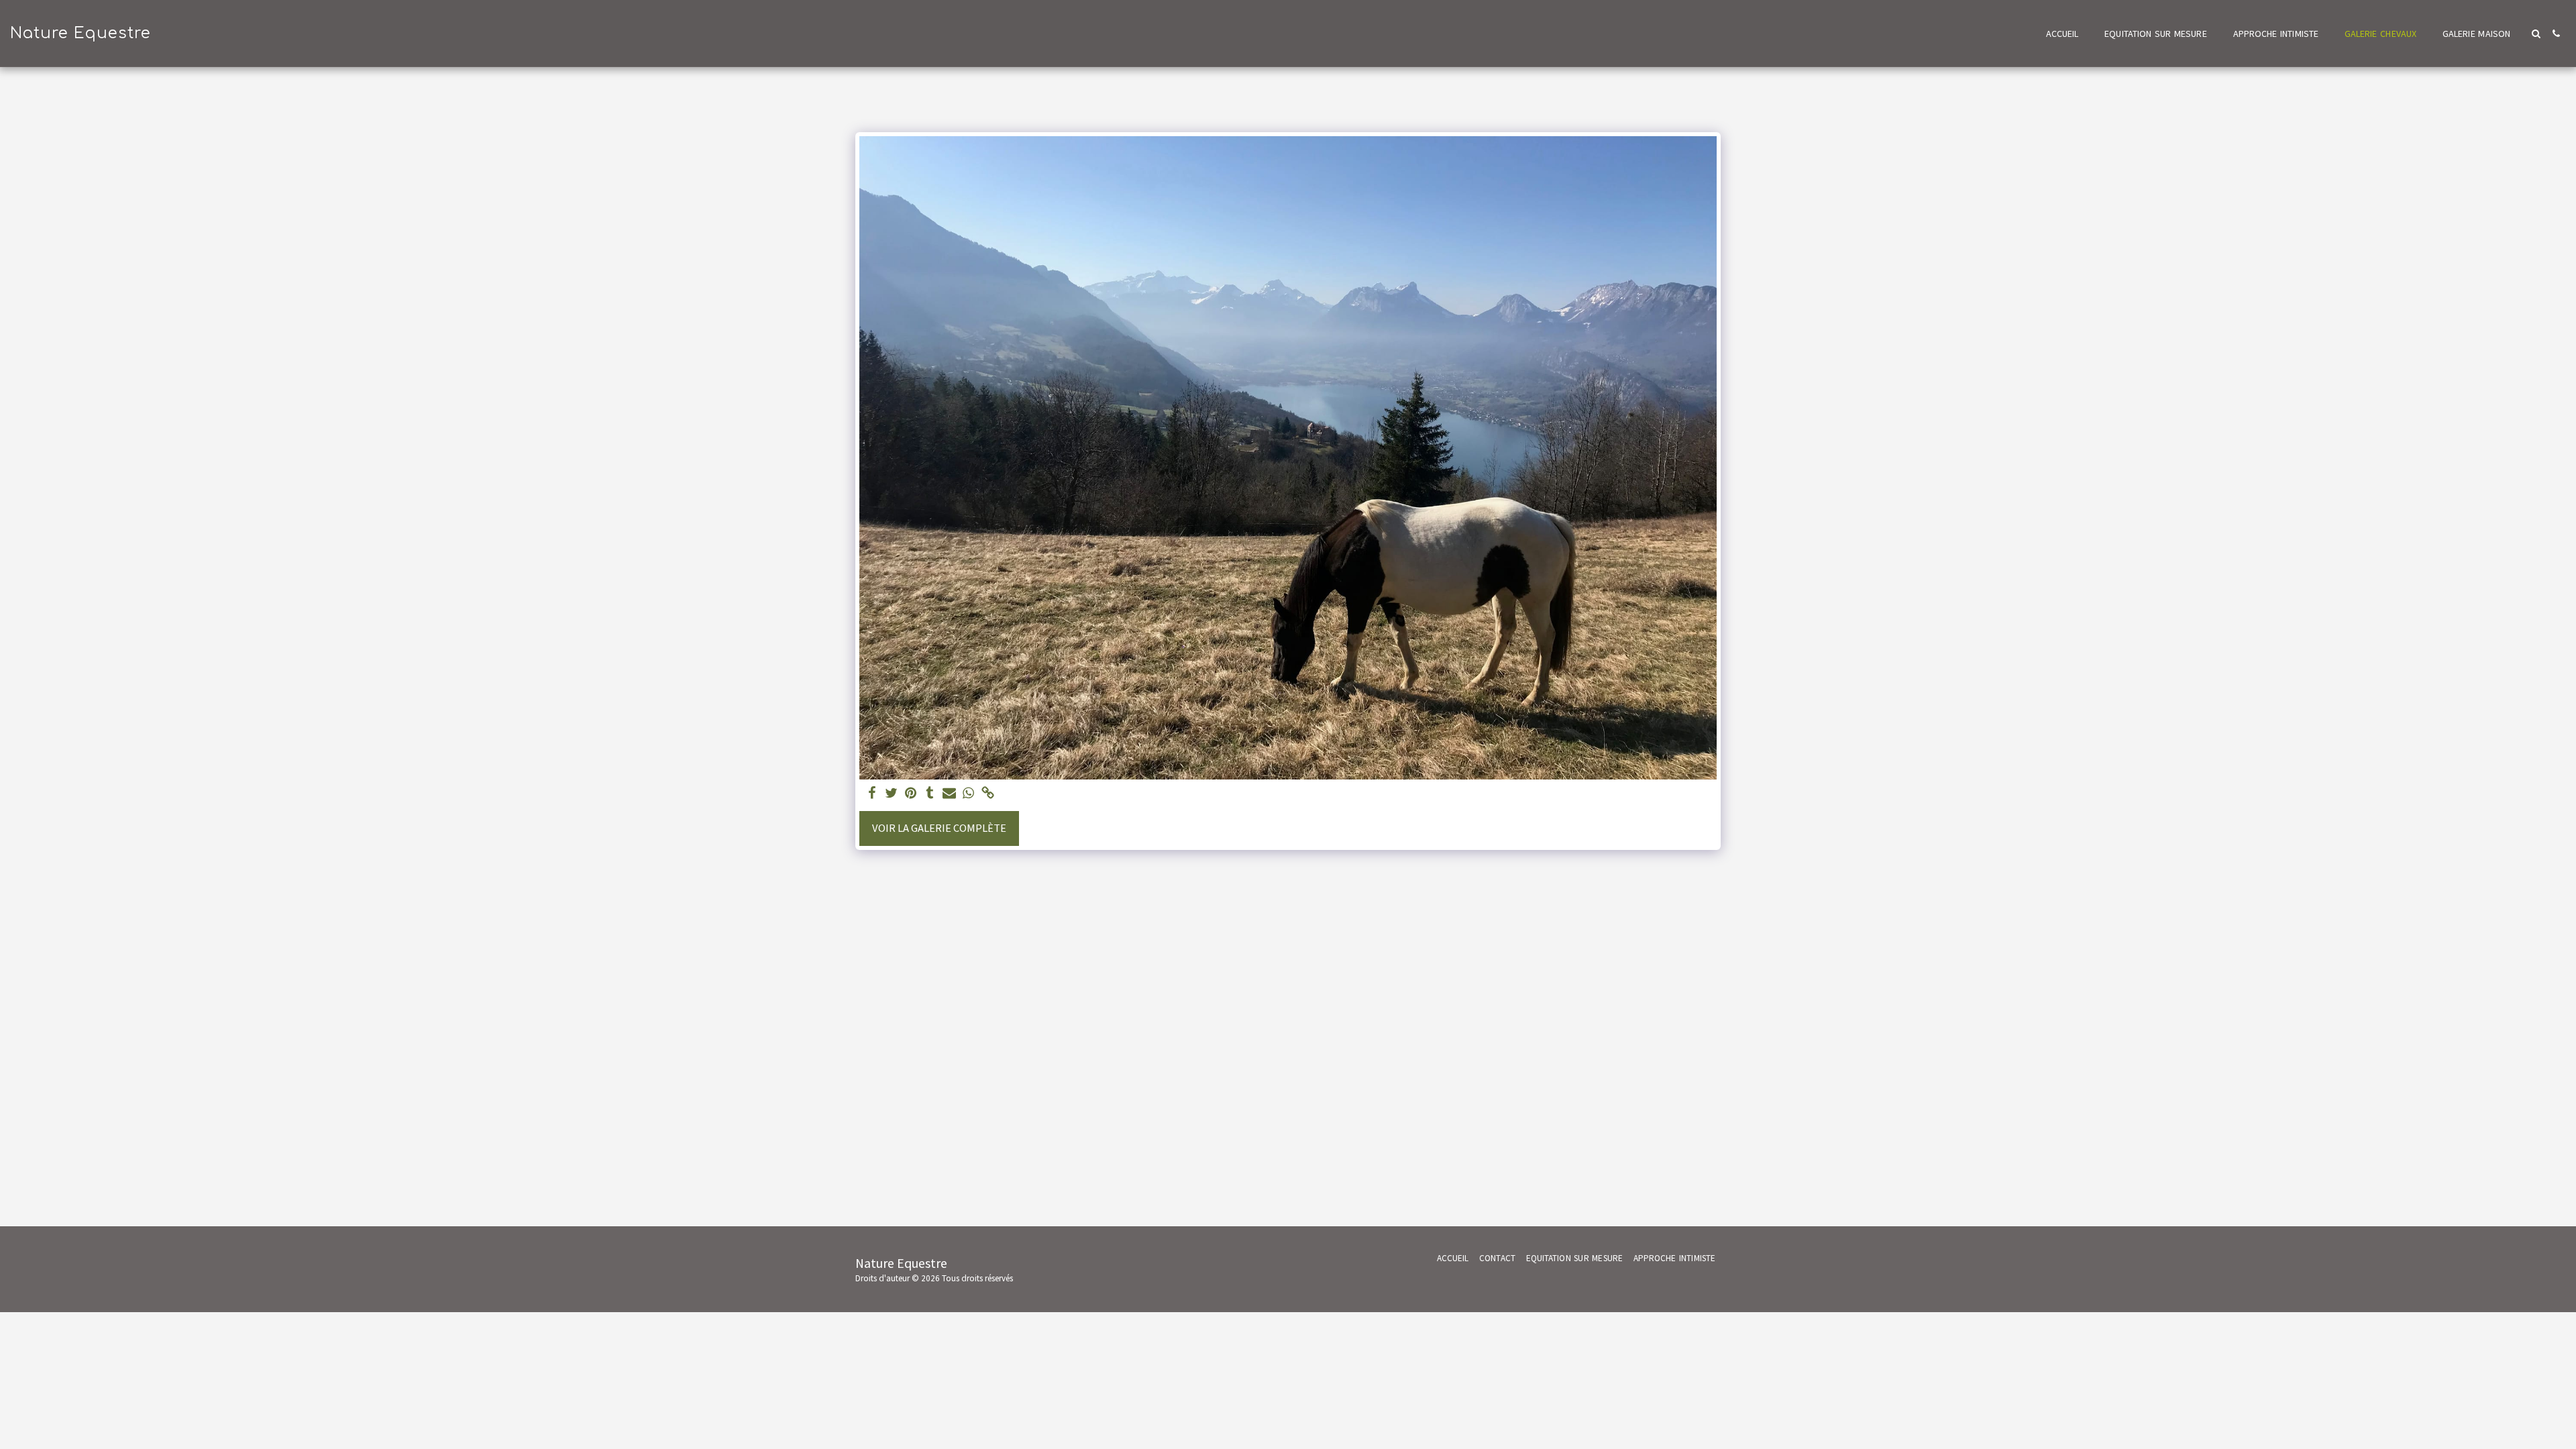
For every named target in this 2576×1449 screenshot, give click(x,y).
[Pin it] (911, 794)
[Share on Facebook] (872, 794)
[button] (2536, 34)
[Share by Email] (950, 794)
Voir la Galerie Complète (939, 828)
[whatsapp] (969, 794)
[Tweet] (891, 794)
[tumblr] (930, 794)
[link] (988, 794)
